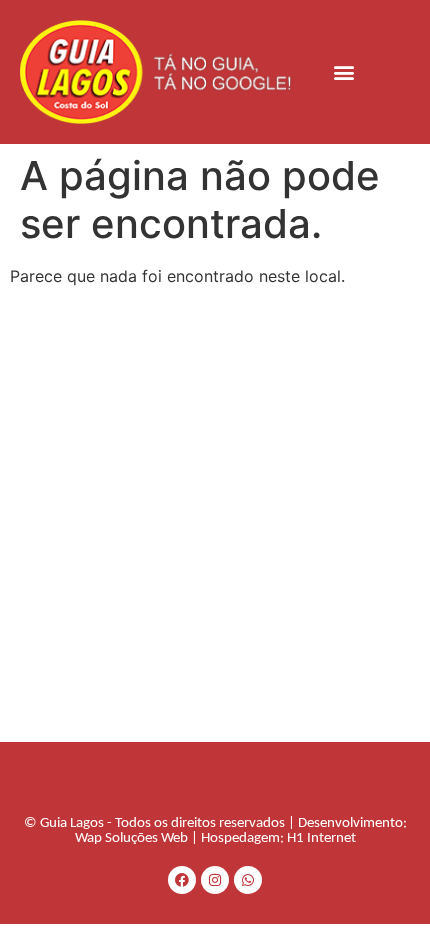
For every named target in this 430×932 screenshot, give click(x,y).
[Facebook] (182, 880)
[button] (344, 71)
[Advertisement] (215, 517)
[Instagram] (215, 880)
